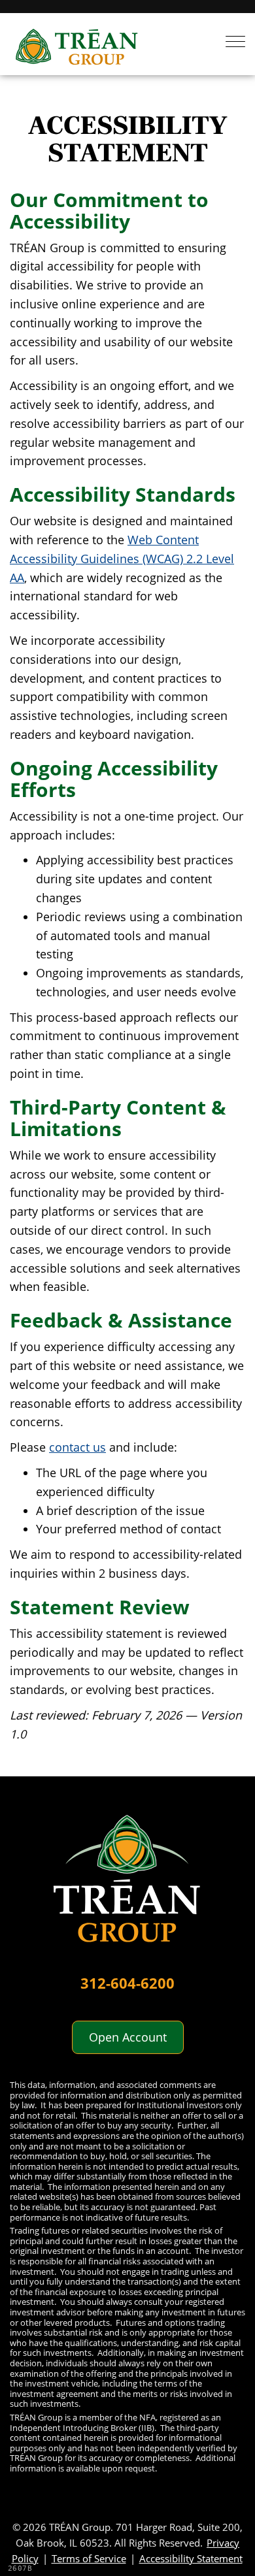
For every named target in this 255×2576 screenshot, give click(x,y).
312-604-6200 (127, 1983)
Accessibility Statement (191, 2558)
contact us (77, 1447)
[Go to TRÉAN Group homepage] (127, 1885)
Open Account (128, 2037)
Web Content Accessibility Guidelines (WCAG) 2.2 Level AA (122, 559)
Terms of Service (89, 2558)
